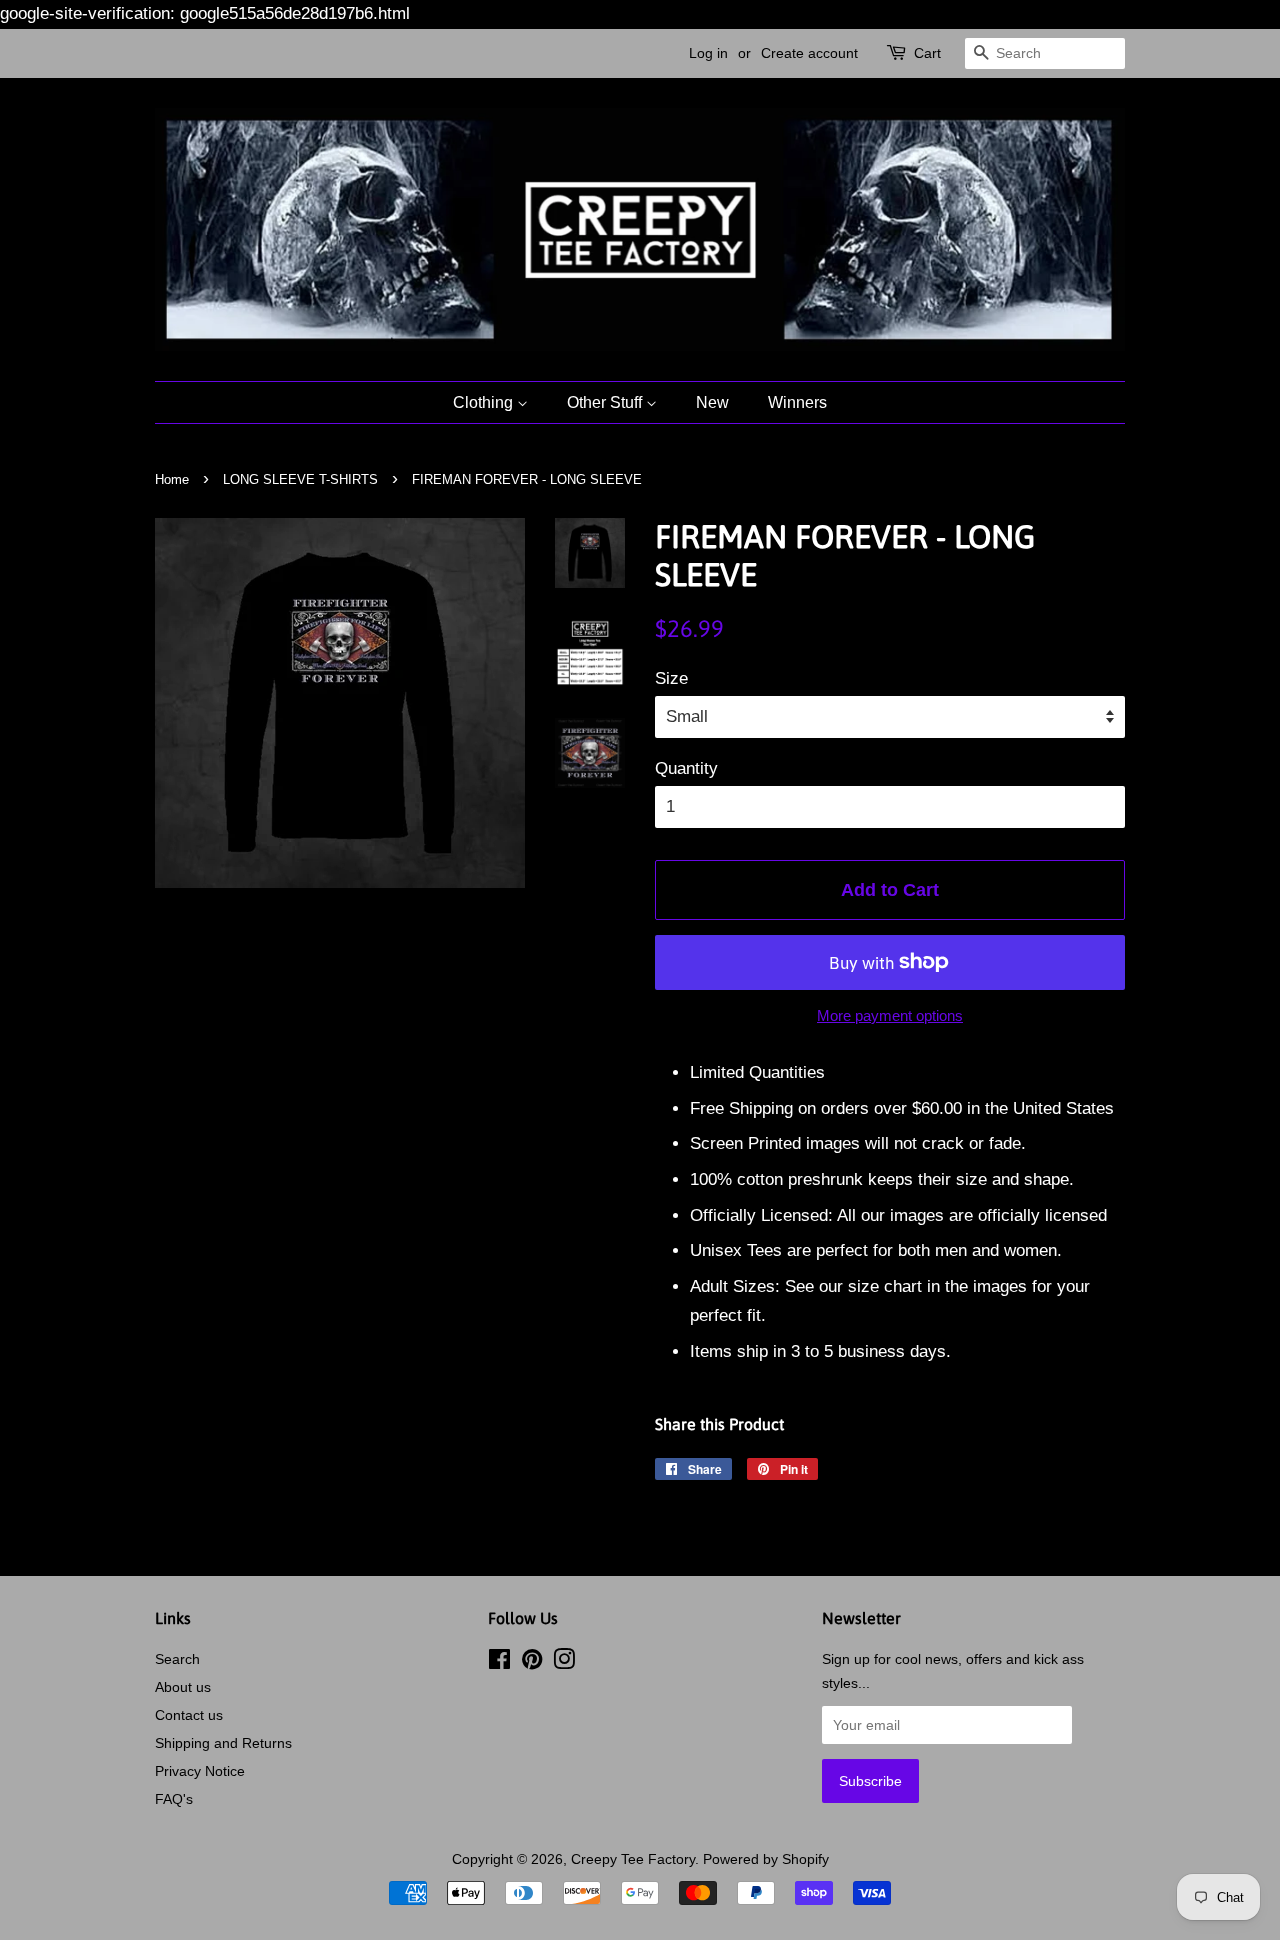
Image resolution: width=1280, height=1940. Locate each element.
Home (172, 479)
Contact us (189, 1715)
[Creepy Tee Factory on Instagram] (564, 1663)
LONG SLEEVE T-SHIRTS (300, 479)
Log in (708, 53)
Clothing (485, 402)
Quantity (686, 768)
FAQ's (174, 1799)
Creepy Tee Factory (633, 1859)
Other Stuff (606, 402)
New (712, 402)
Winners (797, 402)
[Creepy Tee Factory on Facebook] (499, 1663)
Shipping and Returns (223, 1743)
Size (671, 678)
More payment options (890, 1015)
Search (177, 1659)
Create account (809, 53)
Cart (927, 53)
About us (183, 1687)
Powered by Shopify (766, 1859)
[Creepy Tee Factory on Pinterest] (532, 1663)
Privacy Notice (200, 1771)
